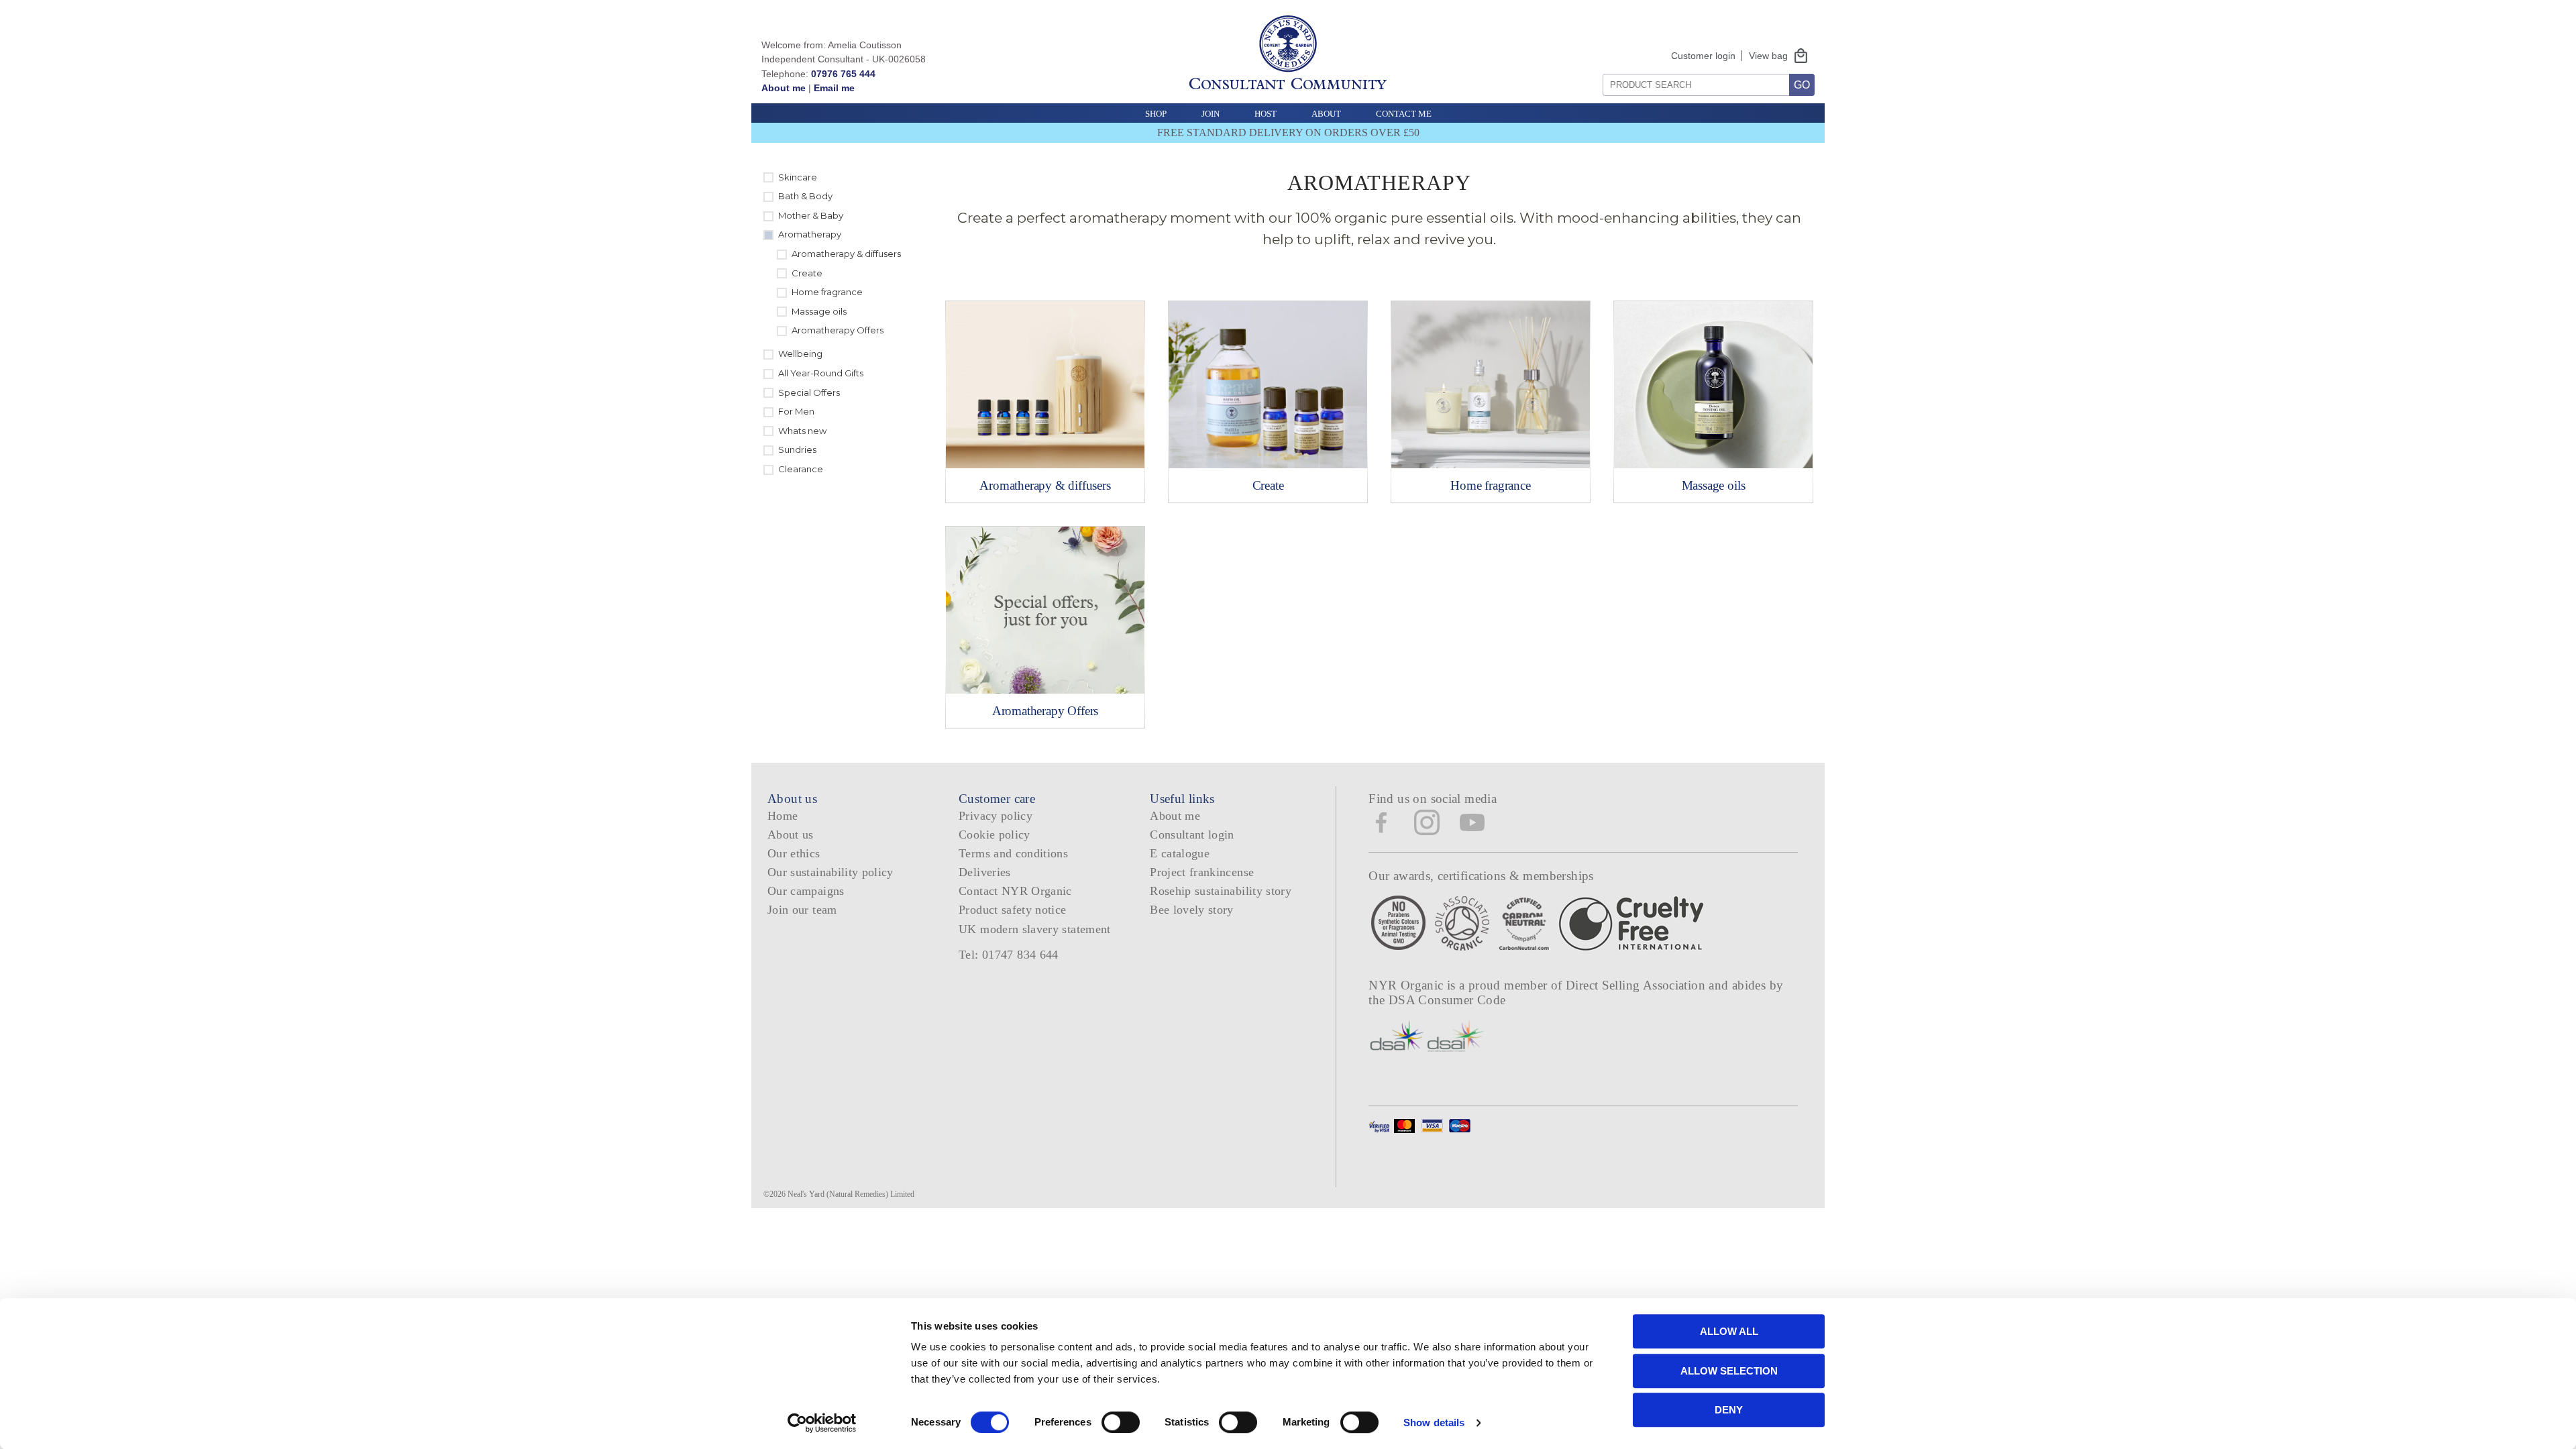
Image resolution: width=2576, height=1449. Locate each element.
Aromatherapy (810, 234)
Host (1266, 114)
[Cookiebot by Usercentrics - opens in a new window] (822, 1423)
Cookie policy (995, 835)
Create (807, 273)
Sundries (797, 449)
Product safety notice (1012, 910)
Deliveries (985, 872)
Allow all (1729, 1331)
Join (1211, 114)
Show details (1434, 1423)
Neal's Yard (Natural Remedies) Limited (851, 1194)
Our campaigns (806, 891)
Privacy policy (996, 816)
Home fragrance (827, 292)
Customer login (1703, 56)
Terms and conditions (1013, 853)
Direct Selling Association (1637, 985)
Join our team (802, 910)
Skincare (798, 177)
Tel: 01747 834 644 (1009, 955)
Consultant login (1192, 835)
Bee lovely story (1192, 910)
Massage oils (819, 311)
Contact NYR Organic (1015, 891)
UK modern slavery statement (1035, 929)
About (1326, 114)
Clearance (801, 469)
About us (791, 835)
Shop (1156, 114)
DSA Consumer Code (1447, 1000)
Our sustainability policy (830, 872)
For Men (796, 411)
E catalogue (1180, 853)
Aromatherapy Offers (838, 330)
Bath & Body (805, 196)
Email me (834, 88)
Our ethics (794, 853)
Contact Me (1404, 114)
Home (783, 816)
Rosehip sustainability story (1221, 891)
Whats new (802, 431)
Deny (1729, 1410)
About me (784, 88)
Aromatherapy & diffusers (846, 254)
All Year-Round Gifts (821, 373)
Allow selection (1729, 1371)
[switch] (1121, 1422)
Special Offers (809, 392)
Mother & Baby (811, 215)
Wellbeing (800, 354)
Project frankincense (1202, 872)
